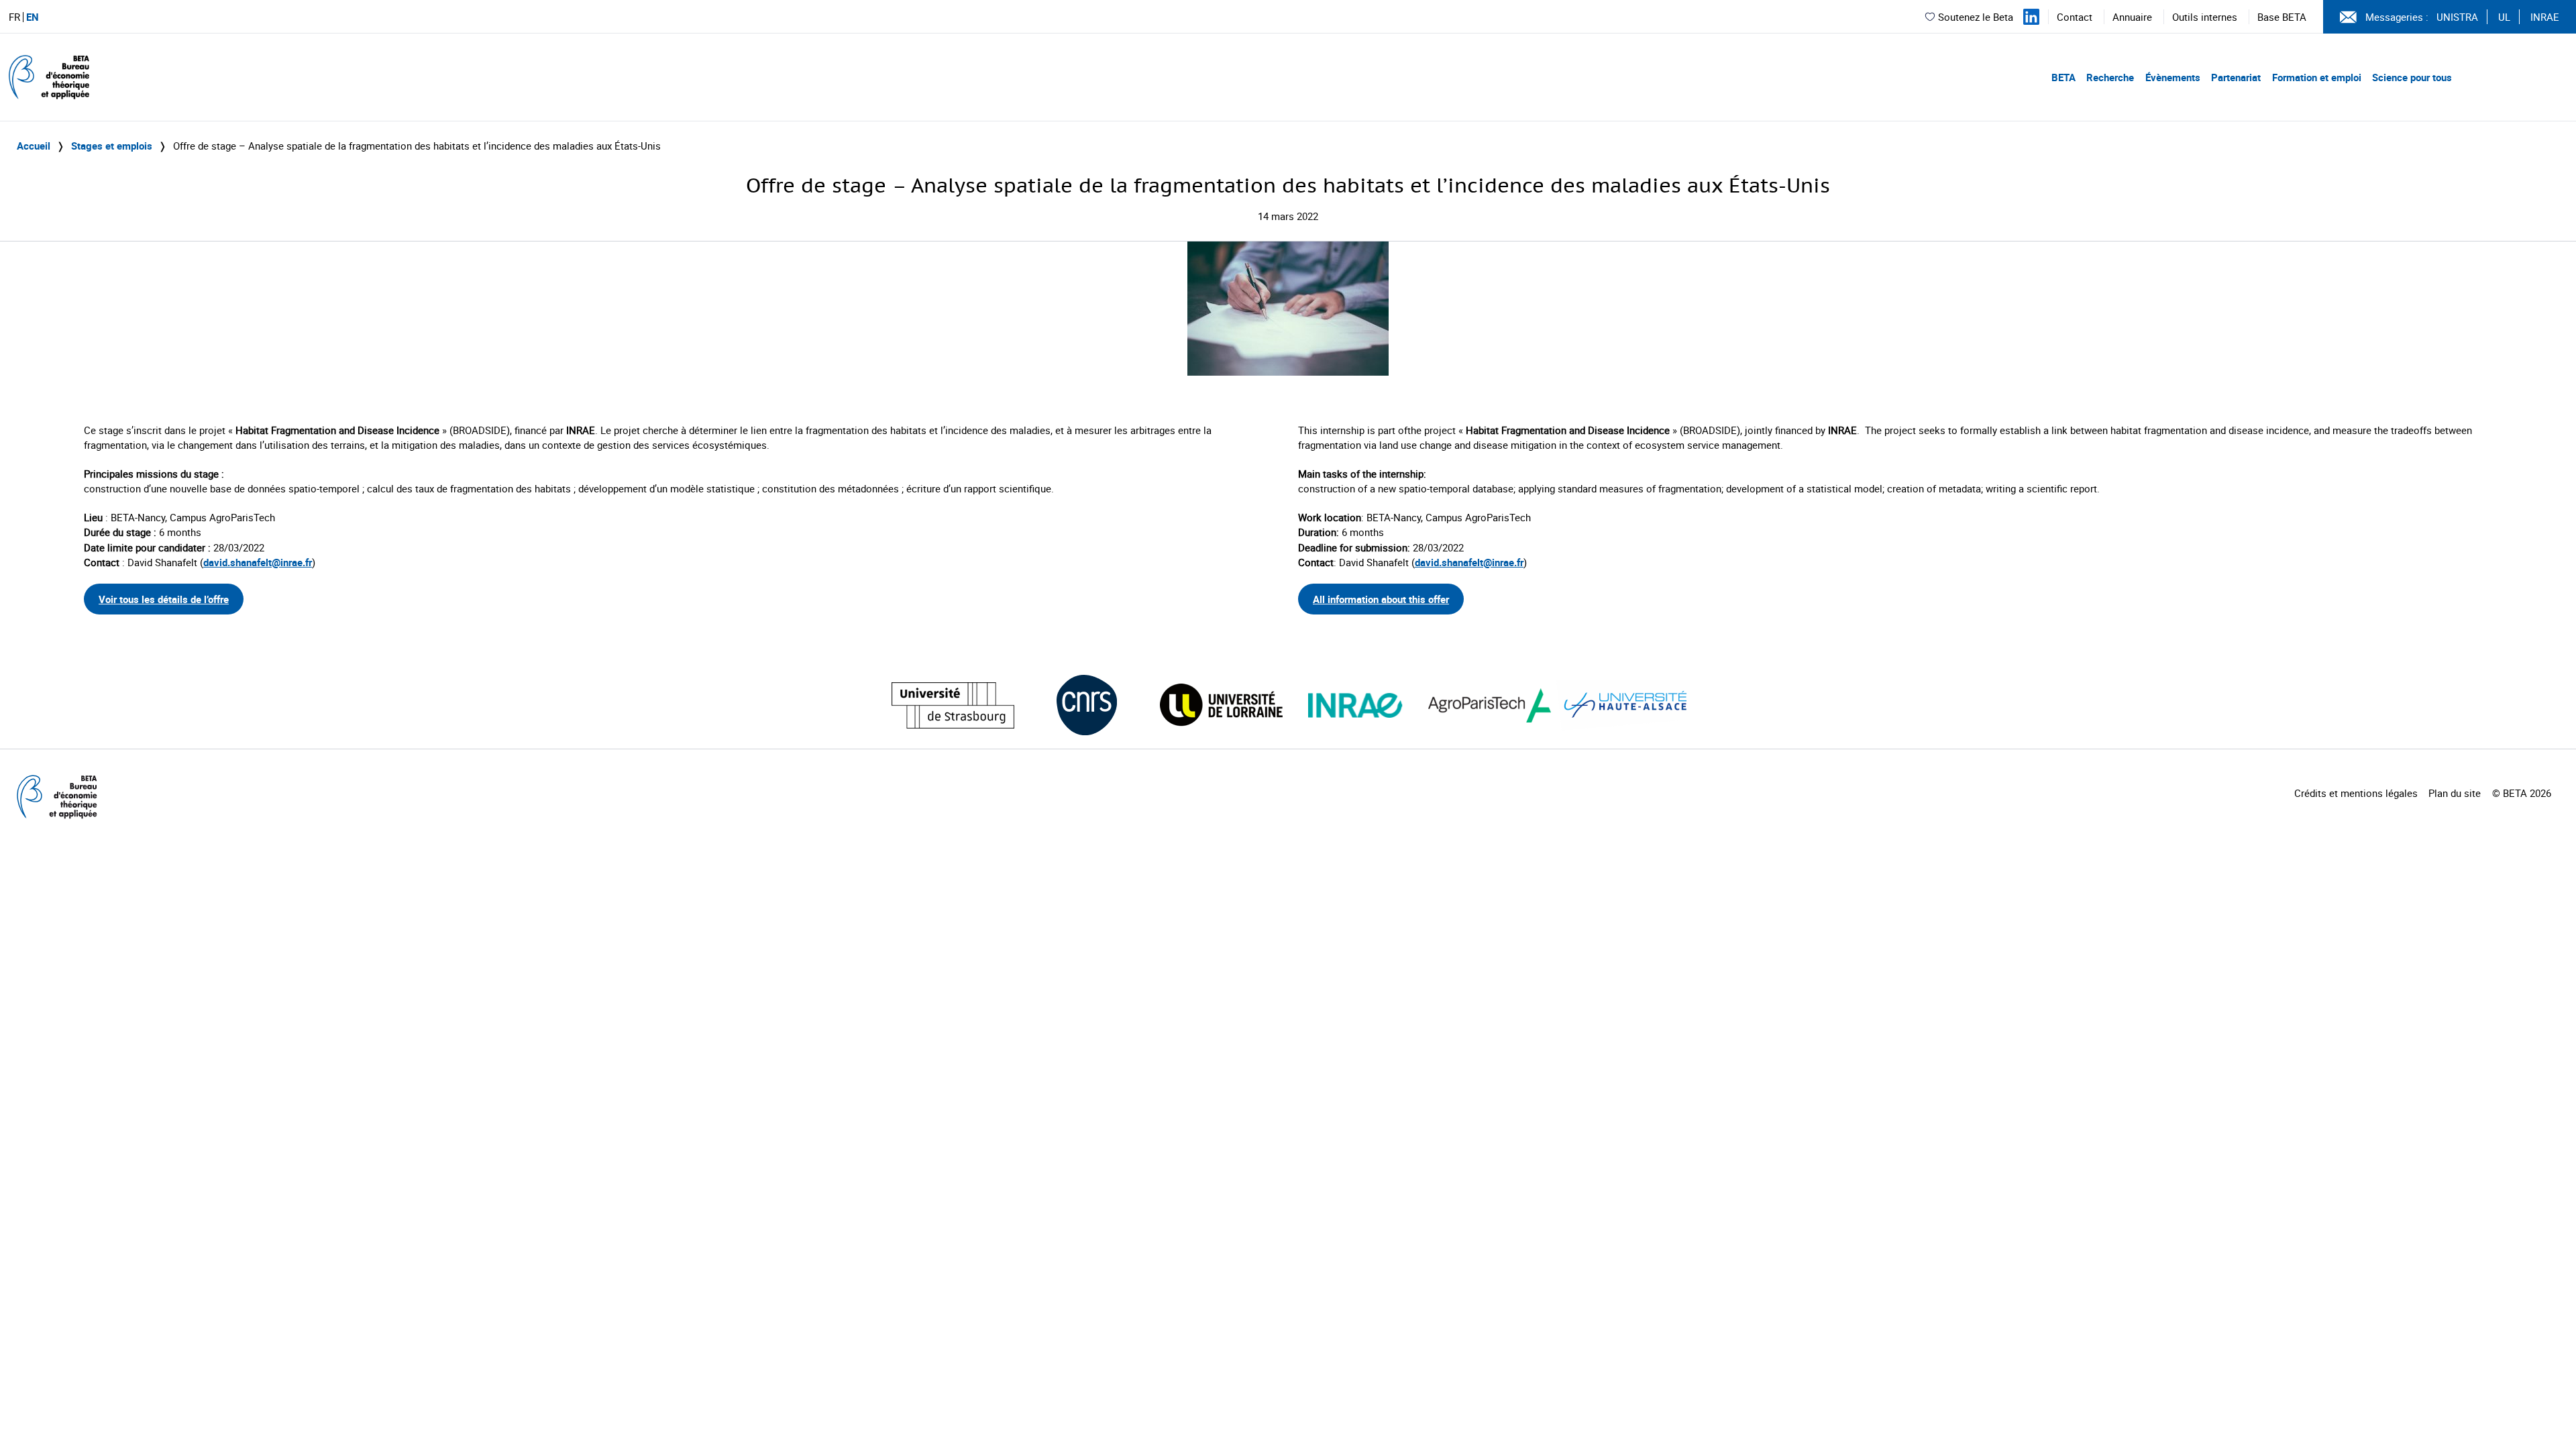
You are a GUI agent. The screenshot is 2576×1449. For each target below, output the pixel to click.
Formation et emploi (2317, 77)
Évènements (2173, 77)
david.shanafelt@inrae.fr (258, 562)
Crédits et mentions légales (2356, 793)
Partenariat (2236, 77)
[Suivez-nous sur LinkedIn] (2031, 17)
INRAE (2545, 17)
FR (14, 17)
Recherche (2110, 77)
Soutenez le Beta (1976, 17)
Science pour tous (2412, 77)
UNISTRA (2457, 17)
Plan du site (2455, 793)
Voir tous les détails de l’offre (164, 599)
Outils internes (2205, 17)
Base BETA (2282, 17)
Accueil (34, 146)
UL (2504, 17)
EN (33, 17)
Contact (2075, 17)
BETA (2063, 77)
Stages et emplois (112, 146)
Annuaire (2132, 17)
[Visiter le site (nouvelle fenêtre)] (953, 705)
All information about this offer (1381, 599)
